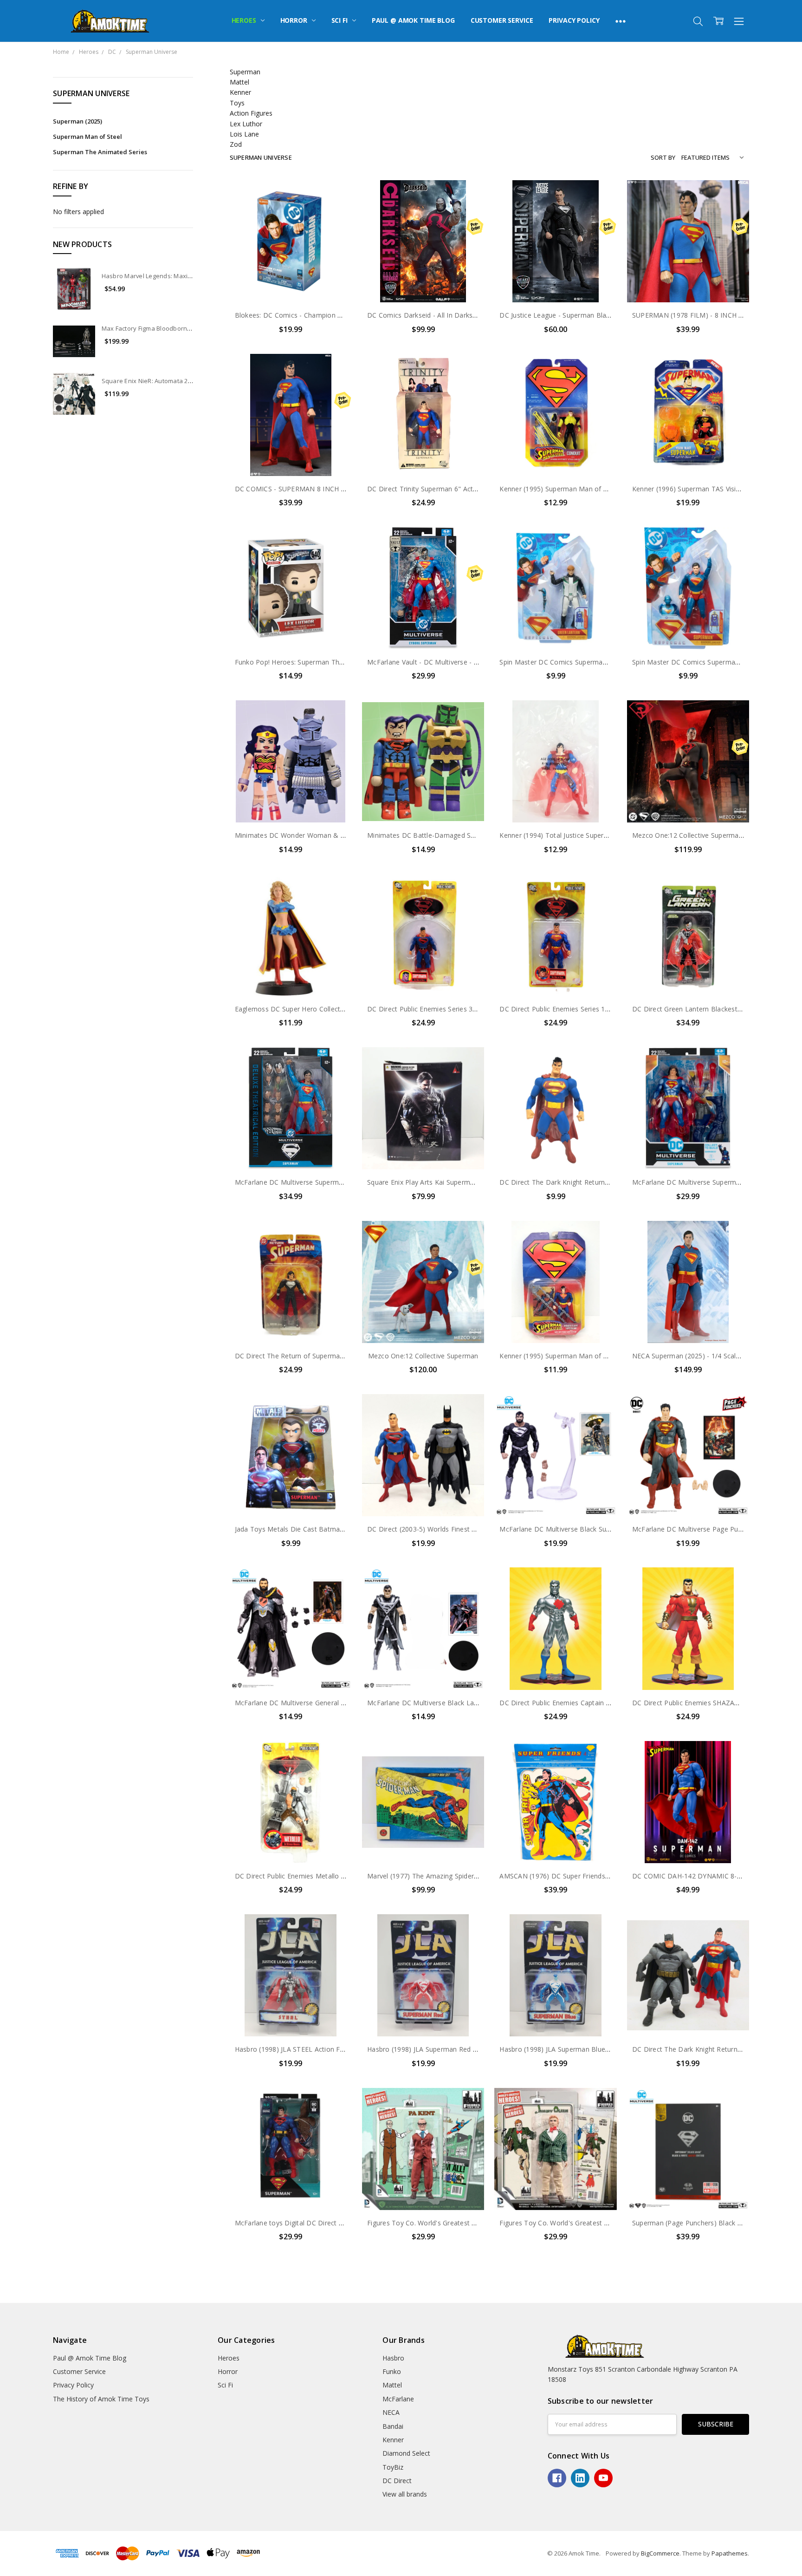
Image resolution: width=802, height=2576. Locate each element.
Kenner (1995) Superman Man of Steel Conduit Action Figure (593, 489)
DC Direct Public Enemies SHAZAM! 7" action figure (712, 1703)
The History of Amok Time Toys (101, 2399)
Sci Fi (340, 20)
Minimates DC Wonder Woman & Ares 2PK (302, 835)
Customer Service (502, 20)
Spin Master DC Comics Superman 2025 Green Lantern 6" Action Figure (611, 662)
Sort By (663, 157)
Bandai (393, 2426)
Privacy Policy (574, 20)
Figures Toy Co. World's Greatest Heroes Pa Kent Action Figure (465, 2223)
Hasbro (393, 2358)
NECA (391, 2412)
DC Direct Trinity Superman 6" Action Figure (436, 489)
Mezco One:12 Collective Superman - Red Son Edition (715, 835)
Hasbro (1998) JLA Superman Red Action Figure (440, 2049)
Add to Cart (291, 263)
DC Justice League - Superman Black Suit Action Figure (584, 315)
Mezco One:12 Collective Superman (423, 1356)
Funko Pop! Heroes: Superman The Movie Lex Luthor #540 (326, 662)
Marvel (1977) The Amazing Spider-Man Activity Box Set (454, 1876)
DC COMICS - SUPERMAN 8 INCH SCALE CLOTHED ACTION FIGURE (341, 489)
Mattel (392, 2385)
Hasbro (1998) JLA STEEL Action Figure (295, 2049)
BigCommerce (660, 2553)
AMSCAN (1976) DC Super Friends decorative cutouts (582, 1876)
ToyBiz (393, 2467)
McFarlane (398, 2399)
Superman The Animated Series (100, 152)
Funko (392, 2371)
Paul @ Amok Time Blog (413, 20)
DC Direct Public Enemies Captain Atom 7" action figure (586, 1703)
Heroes (245, 20)
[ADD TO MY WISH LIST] (335, 211)
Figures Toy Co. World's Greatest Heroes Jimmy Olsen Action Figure (605, 2223)
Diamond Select (406, 2453)
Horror (295, 20)
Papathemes (730, 2553)
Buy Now (291, 283)
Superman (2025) (78, 121)
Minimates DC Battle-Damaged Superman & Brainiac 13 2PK (462, 835)
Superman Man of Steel (87, 137)
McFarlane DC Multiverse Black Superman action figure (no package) (606, 1529)
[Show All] (621, 21)
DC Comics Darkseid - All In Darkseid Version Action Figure (459, 315)
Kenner (393, 2440)
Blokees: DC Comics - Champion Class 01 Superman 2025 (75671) (337, 315)
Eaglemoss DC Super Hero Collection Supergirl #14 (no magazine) (337, 1009)
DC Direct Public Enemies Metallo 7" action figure (312, 1876)
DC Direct (397, 2481)
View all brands (405, 2494)
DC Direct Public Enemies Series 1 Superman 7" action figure (594, 1009)
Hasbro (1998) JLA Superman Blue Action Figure (574, 2049)
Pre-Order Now (423, 283)
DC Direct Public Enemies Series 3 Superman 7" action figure (462, 1009)
